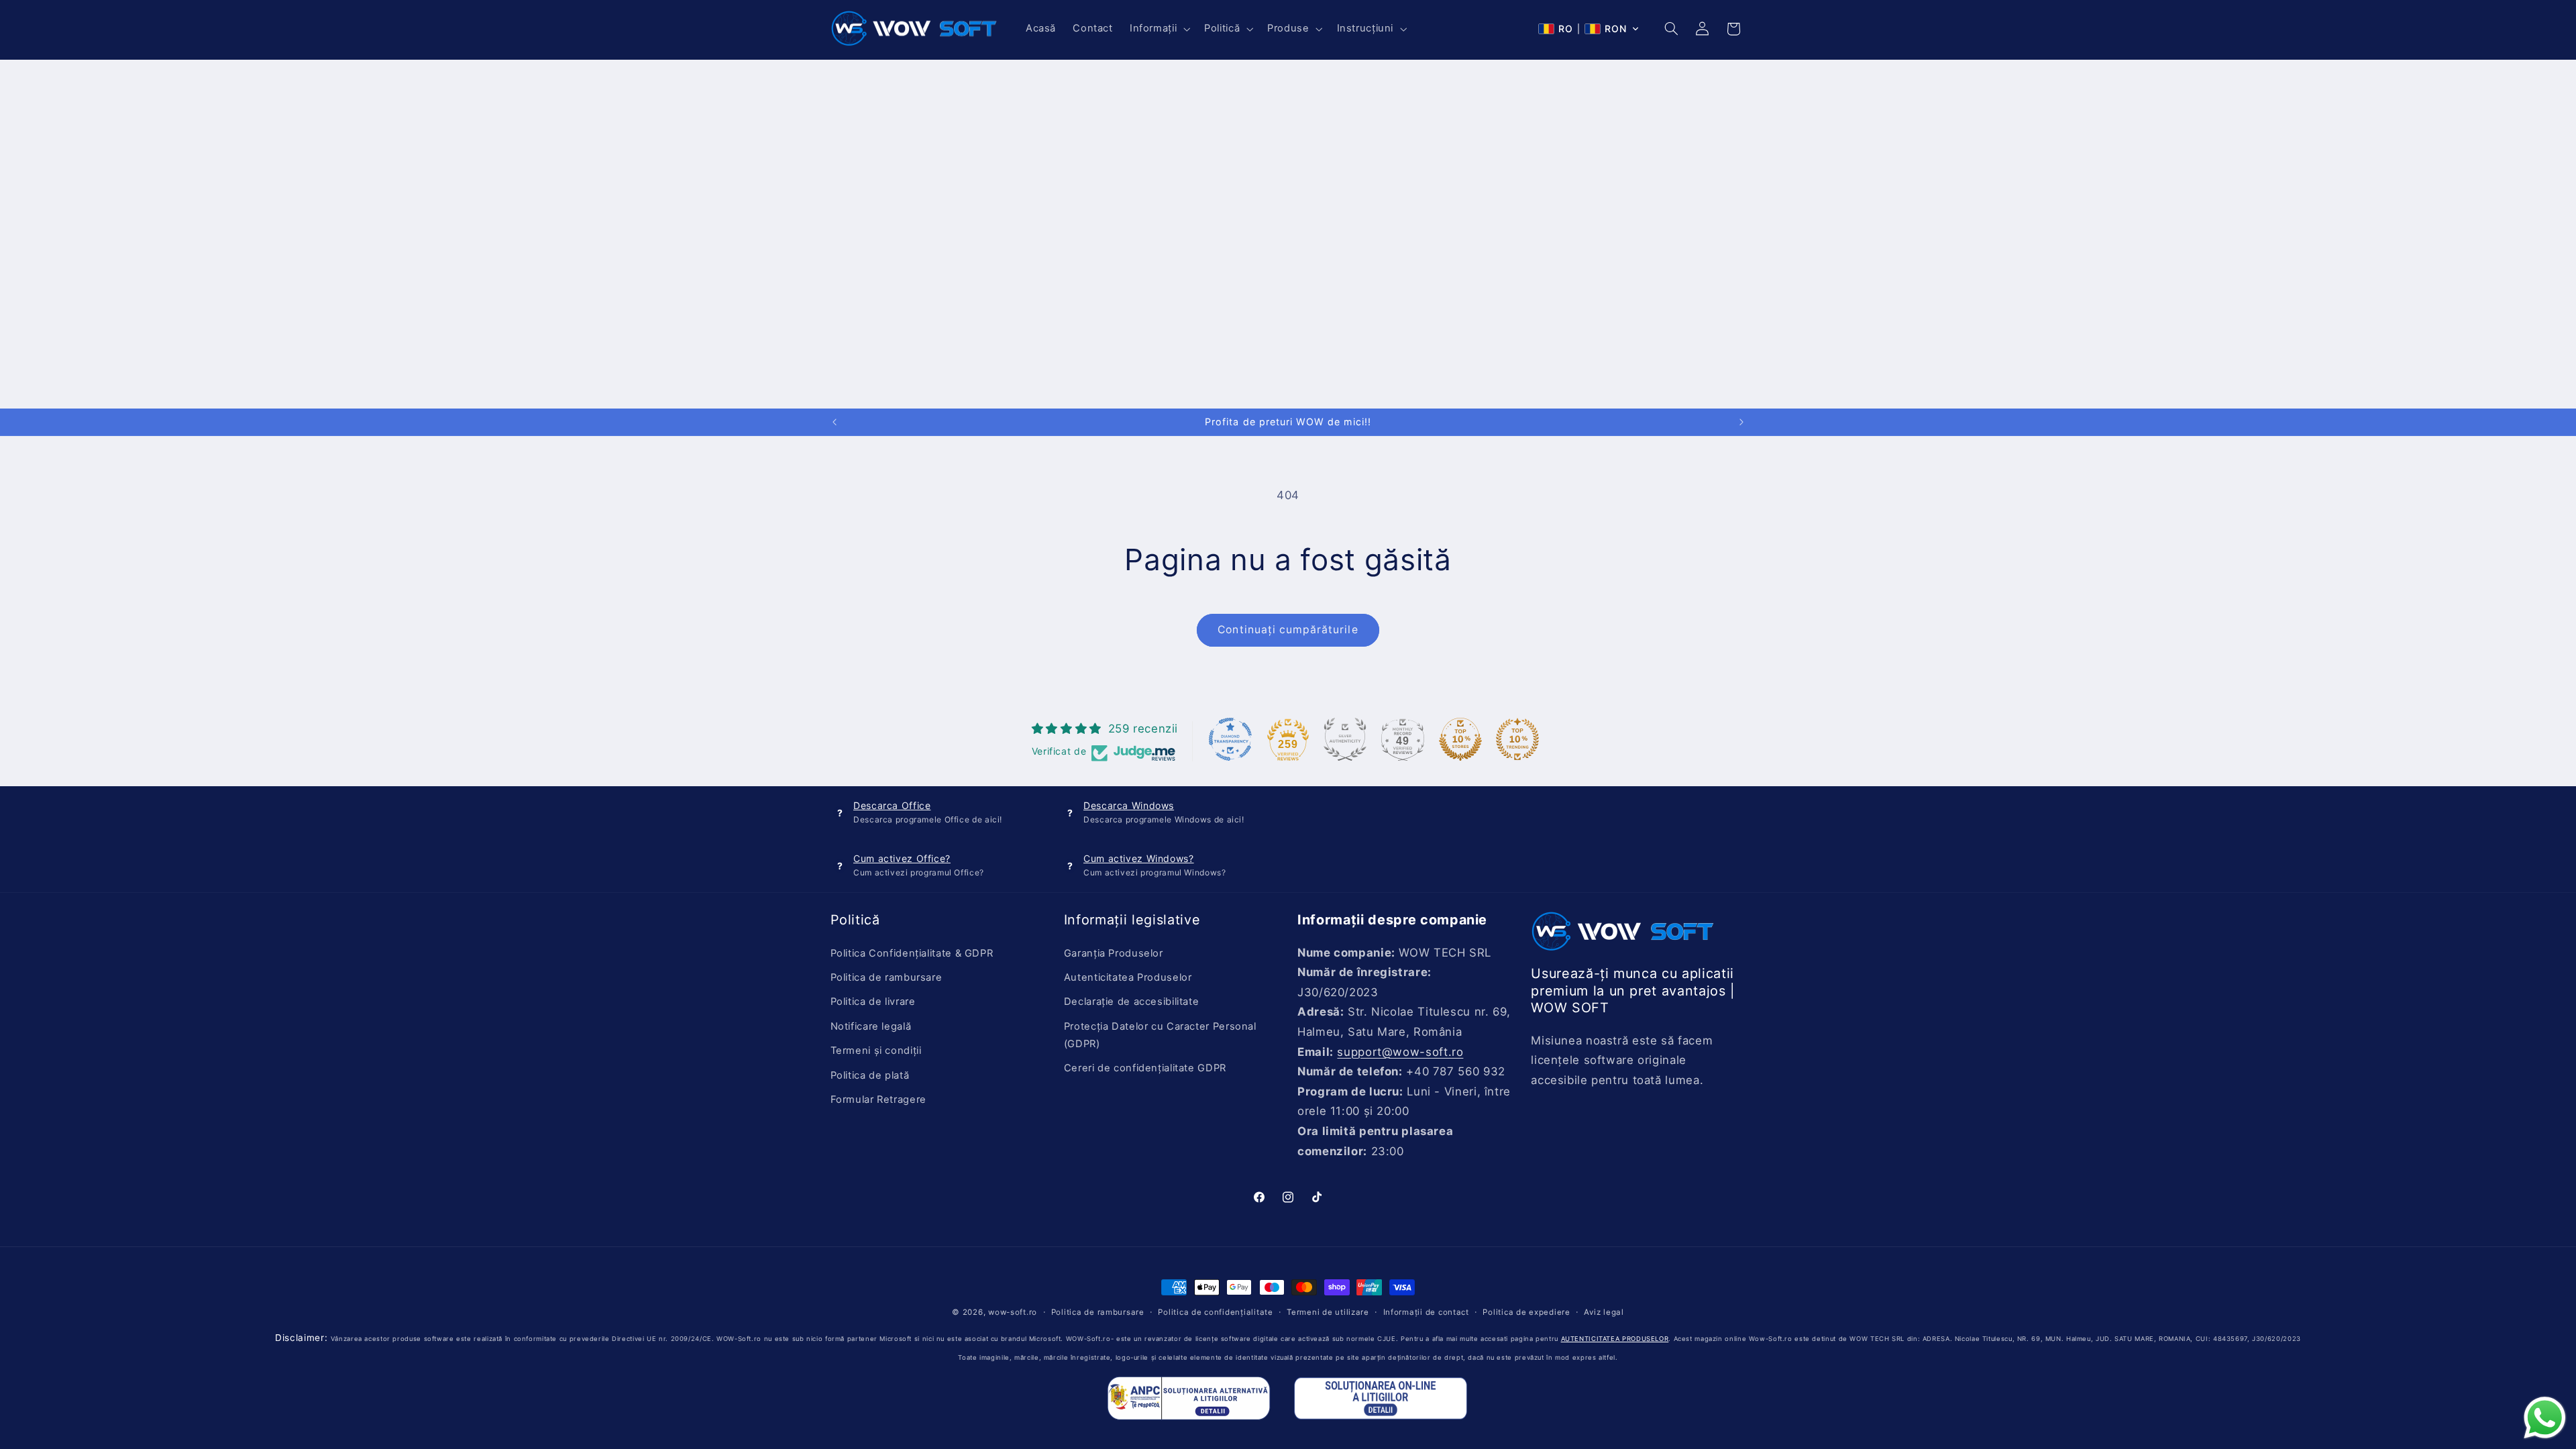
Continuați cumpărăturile (1288, 630)
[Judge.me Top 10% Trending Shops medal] (1517, 739)
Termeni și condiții (876, 1051)
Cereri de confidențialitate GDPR (1145, 1068)
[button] (1158, 29)
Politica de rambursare (887, 977)
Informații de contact (1426, 1312)
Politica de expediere (1526, 1312)
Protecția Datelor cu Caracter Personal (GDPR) (1160, 1035)
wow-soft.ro (1013, 1312)
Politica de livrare (873, 1002)
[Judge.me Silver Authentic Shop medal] (1345, 739)
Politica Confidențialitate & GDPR (912, 953)
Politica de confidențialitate (1215, 1312)
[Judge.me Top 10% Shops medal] (1460, 739)
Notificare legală (871, 1026)
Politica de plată (870, 1075)
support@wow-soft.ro (1400, 1052)
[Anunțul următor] (1741, 422)
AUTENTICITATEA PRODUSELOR (1615, 1339)
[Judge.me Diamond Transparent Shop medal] (1230, 739)
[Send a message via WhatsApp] (2545, 1418)
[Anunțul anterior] (835, 422)
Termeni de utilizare (1328, 1312)
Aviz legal (1604, 1312)
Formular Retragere (878, 1099)
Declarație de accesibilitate (1132, 1002)
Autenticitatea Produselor (1128, 977)
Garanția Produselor (1114, 953)
